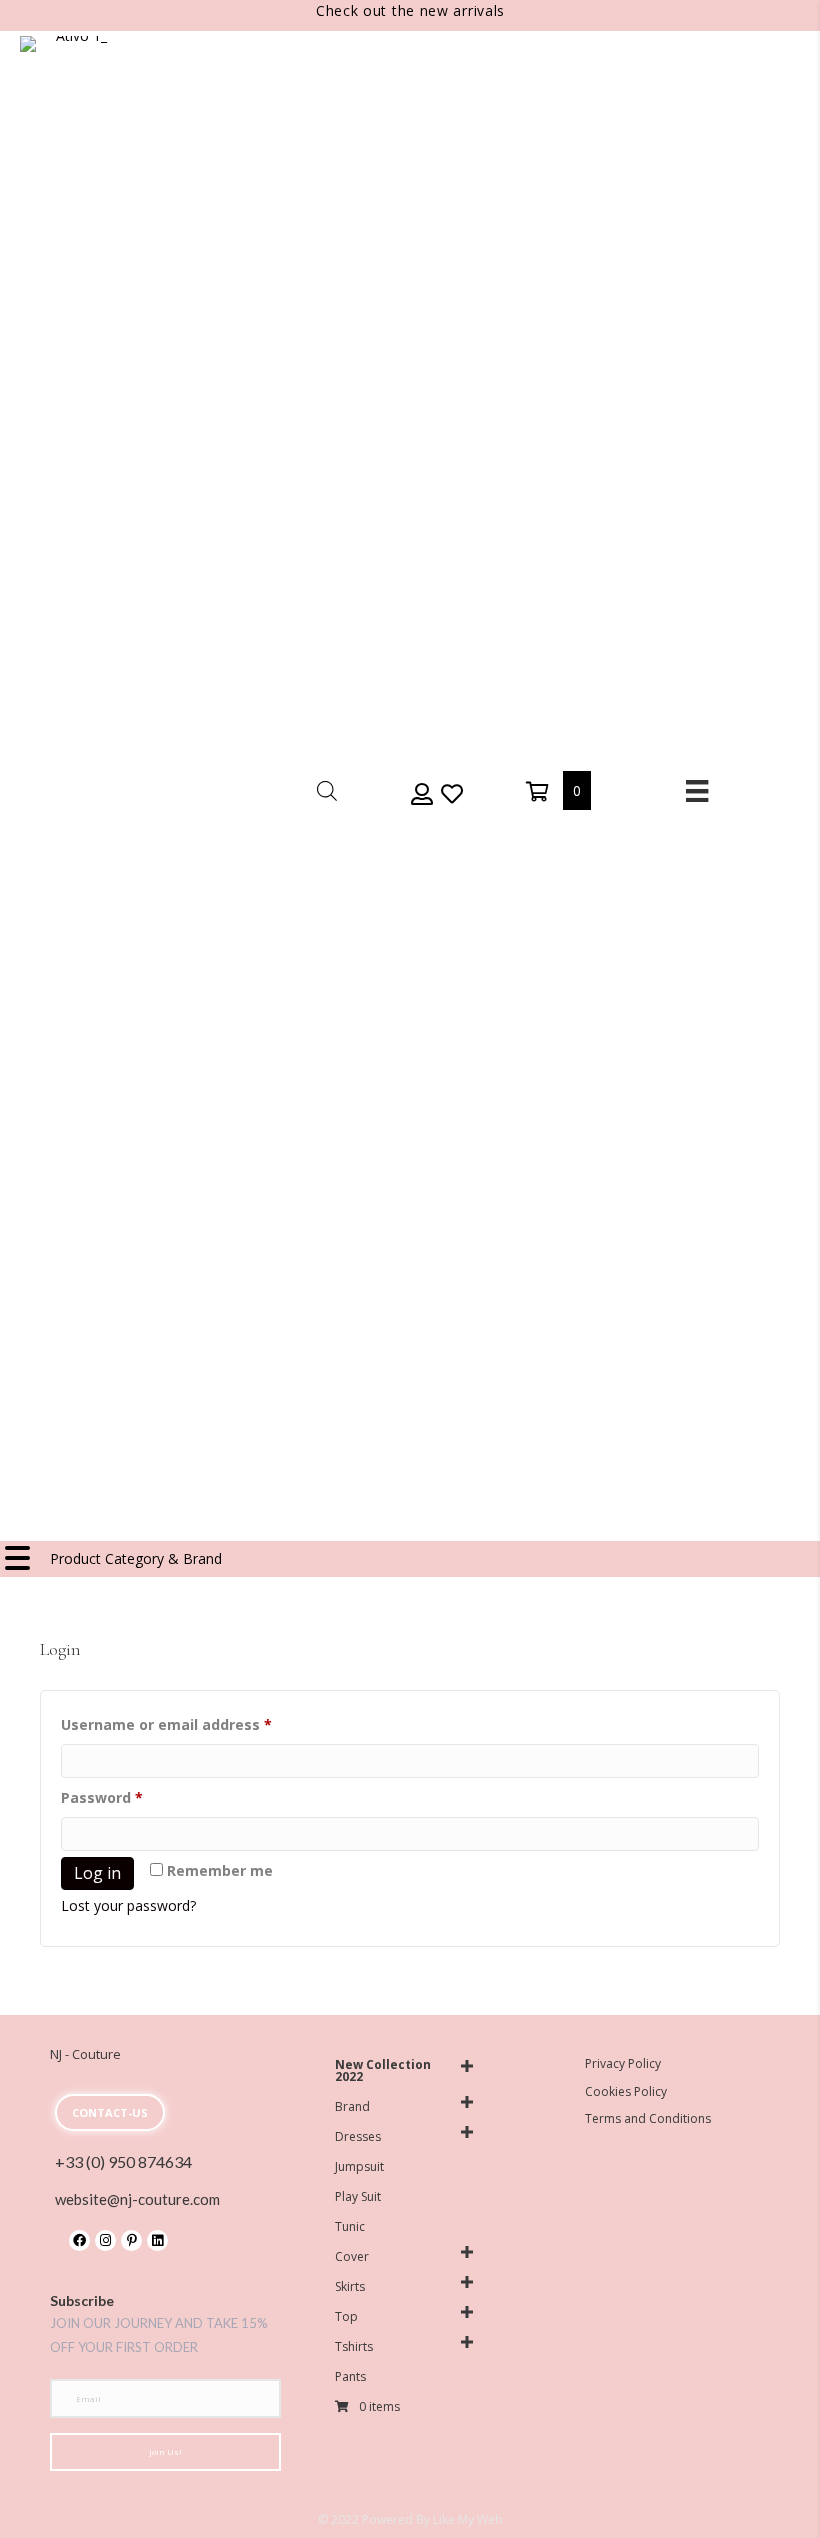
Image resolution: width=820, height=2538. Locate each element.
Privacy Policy (623, 2063)
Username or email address (198, 1724)
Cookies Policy (626, 2091)
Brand (352, 2106)
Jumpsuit (359, 2166)
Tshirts (354, 2346)
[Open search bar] (327, 790)
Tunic (350, 2226)
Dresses (358, 2136)
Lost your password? (128, 1905)
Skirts (350, 2286)
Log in (97, 1873)
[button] (421, 793)
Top (346, 2316)
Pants (350, 2376)
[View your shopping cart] (539, 790)
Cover (352, 2256)
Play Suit (358, 2196)
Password (133, 1797)
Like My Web (468, 2519)
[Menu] (697, 791)
